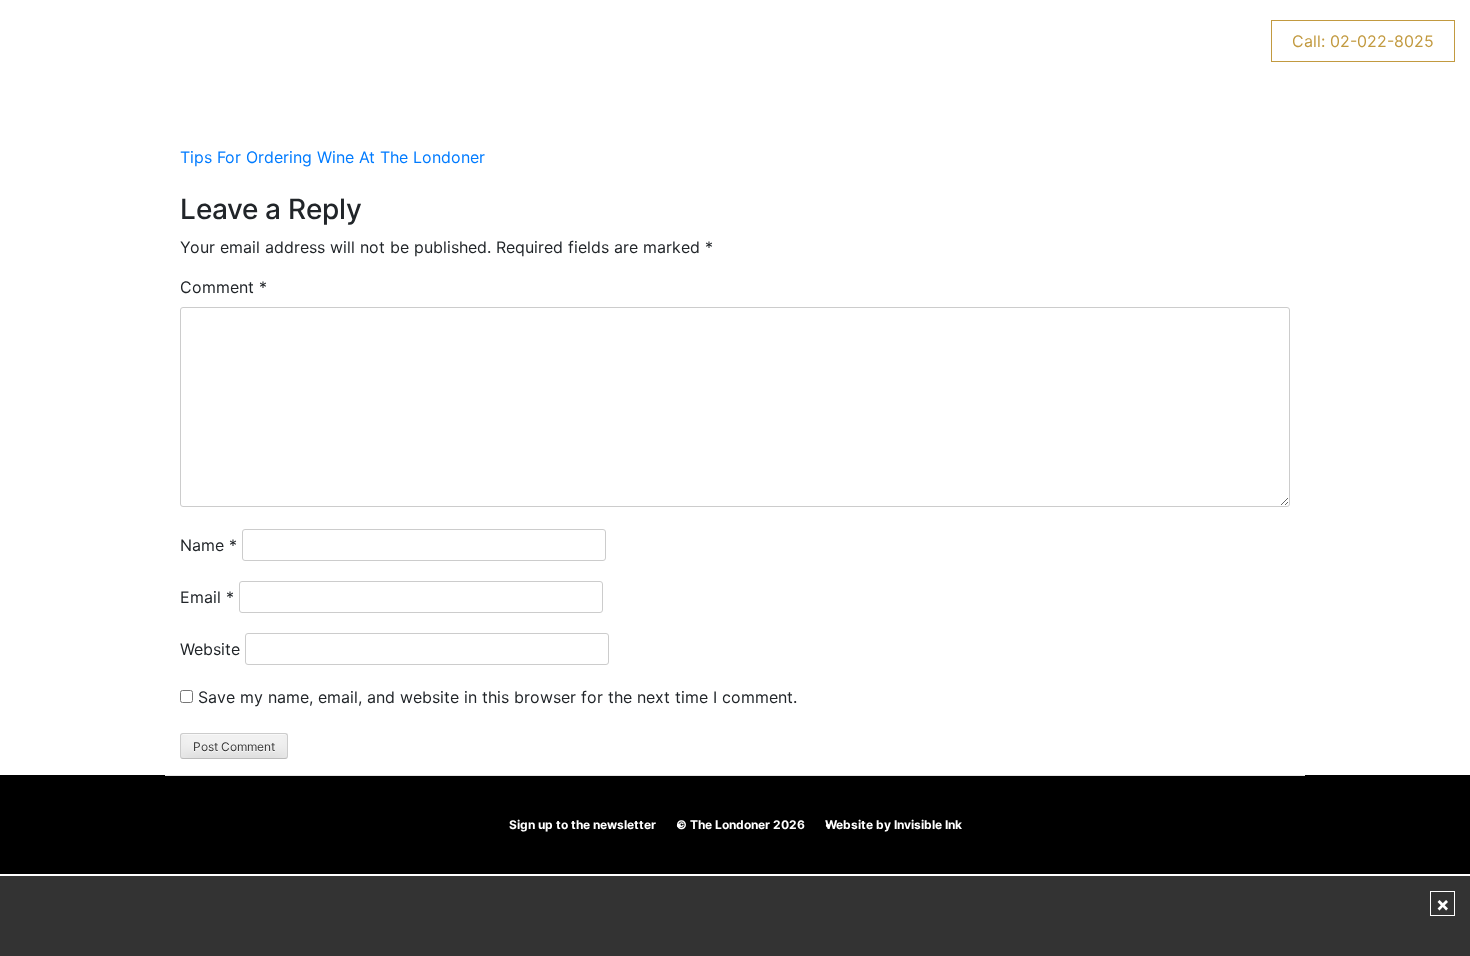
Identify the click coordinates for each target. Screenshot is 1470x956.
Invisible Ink (928, 824)
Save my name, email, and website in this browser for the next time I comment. (497, 697)
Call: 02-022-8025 (1363, 41)
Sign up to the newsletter (582, 824)
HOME (146, 41)
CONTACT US (1023, 41)
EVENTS (498, 41)
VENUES (244, 41)
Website (210, 649)
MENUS (740, 41)
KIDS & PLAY (620, 41)
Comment (223, 287)
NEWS (1140, 41)
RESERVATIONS (870, 41)
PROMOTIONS (372, 41)
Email (207, 597)
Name (208, 545)
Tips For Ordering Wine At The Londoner (332, 157)
